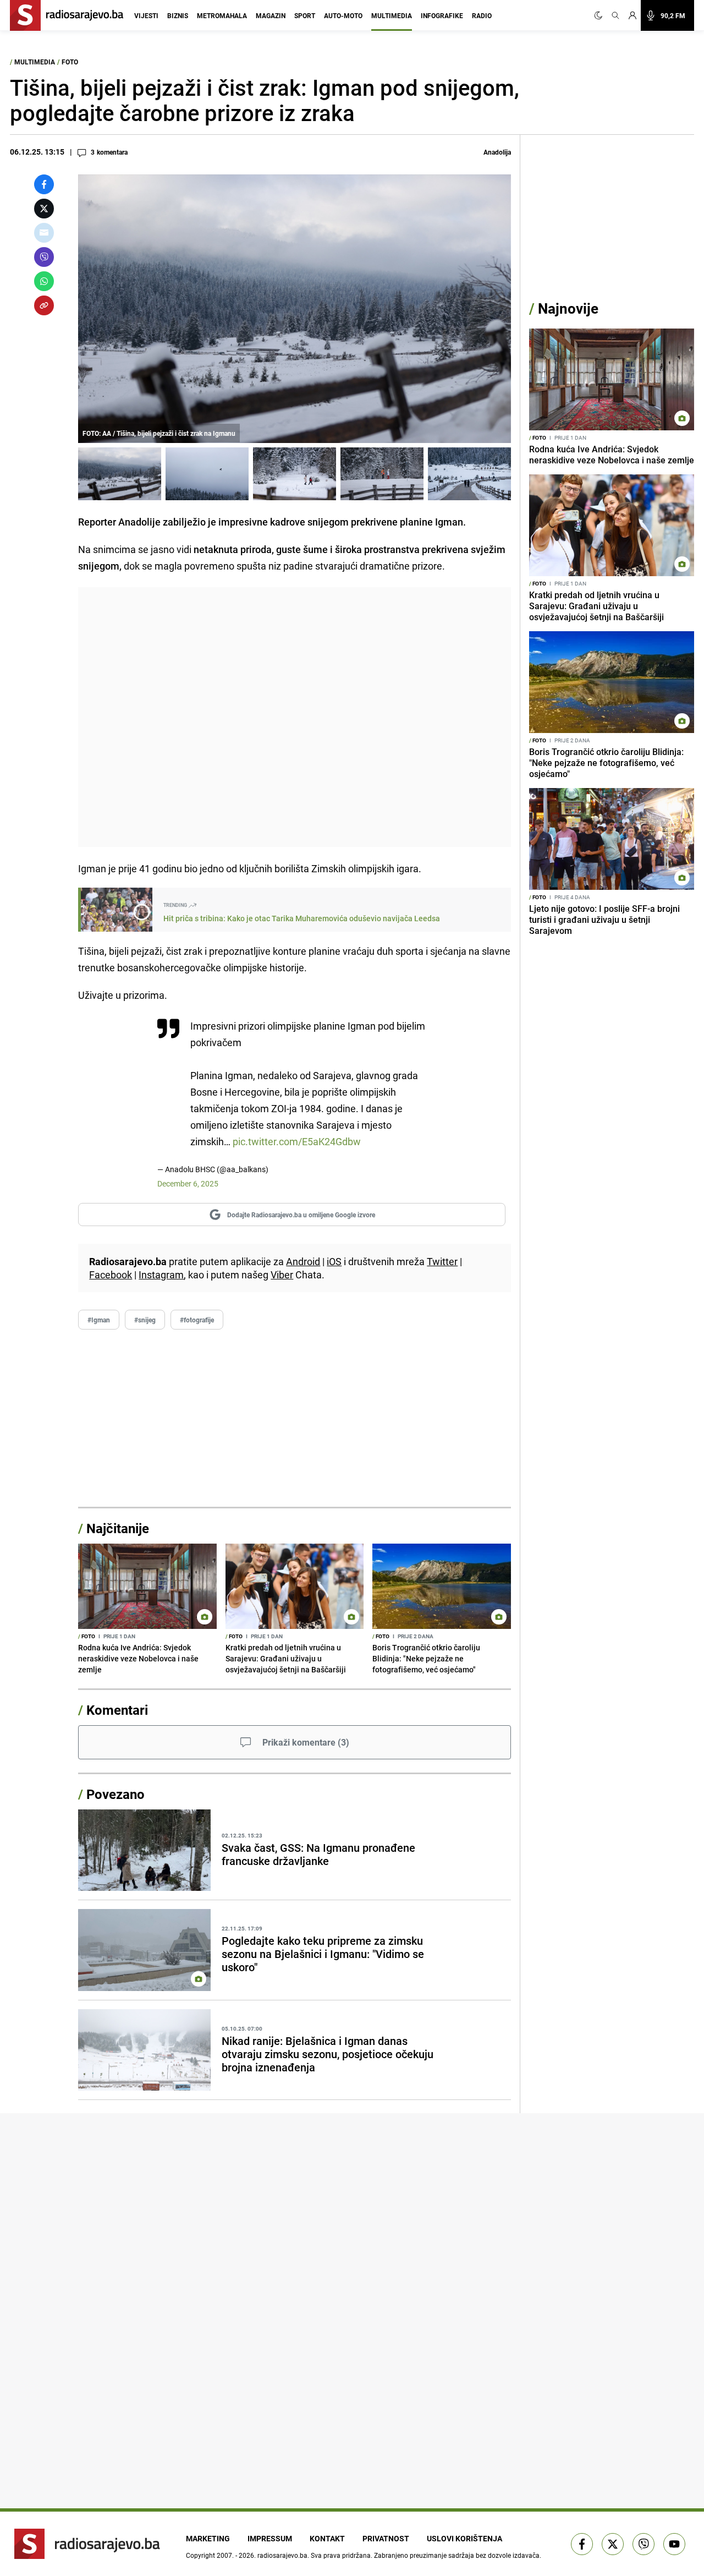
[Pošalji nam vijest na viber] (643, 2544)
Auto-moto (343, 15)
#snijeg (145, 1320)
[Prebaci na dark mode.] (601, 15)
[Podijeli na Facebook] (44, 184)
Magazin (271, 15)
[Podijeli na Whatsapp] (44, 281)
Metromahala (222, 15)
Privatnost (386, 2538)
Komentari (117, 1710)
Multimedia (392, 15)
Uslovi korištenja (464, 2538)
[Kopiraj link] (44, 305)
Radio (482, 15)
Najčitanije (118, 1528)
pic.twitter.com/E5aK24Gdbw (297, 1141)
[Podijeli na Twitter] (44, 209)
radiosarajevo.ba (282, 2555)
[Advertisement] (295, 717)
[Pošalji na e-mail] (44, 233)
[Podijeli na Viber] (44, 257)
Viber (282, 1275)
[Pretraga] (615, 15)
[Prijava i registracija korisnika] (632, 15)
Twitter (442, 1261)
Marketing (208, 2538)
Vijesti (146, 15)
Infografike (442, 15)
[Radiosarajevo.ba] (87, 2544)
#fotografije (197, 1320)
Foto (70, 62)
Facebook (111, 1275)
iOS (334, 1261)
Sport (305, 15)
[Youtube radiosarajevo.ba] (674, 2544)
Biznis (178, 15)
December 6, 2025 (188, 1183)
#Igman (99, 1320)
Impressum (270, 2538)
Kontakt (327, 2538)
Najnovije (568, 308)
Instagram (161, 1275)
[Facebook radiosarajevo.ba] (582, 2544)
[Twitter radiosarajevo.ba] (613, 2544)
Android (303, 1261)
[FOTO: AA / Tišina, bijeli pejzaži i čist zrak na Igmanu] (120, 474)
